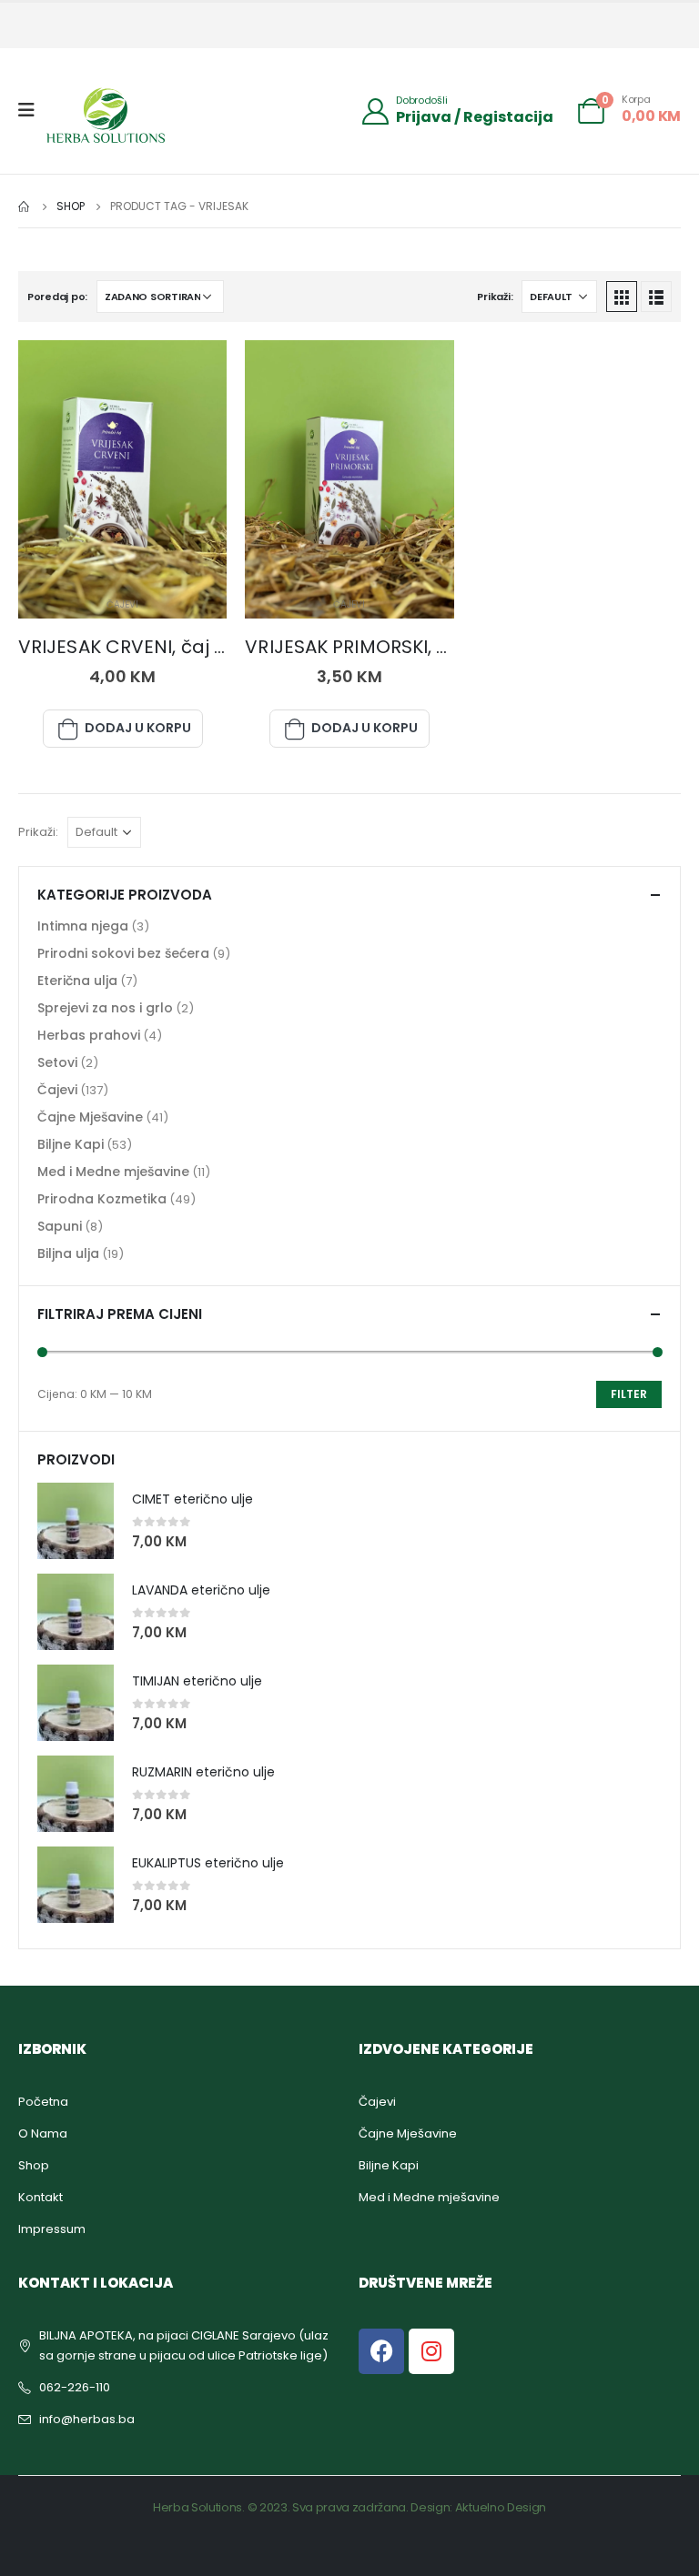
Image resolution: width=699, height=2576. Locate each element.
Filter (629, 1394)
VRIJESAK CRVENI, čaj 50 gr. (142, 647)
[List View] (656, 297)
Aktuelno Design (501, 2507)
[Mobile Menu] (32, 110)
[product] (76, 1521)
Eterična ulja (77, 981)
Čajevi (122, 604)
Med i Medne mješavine (113, 1172)
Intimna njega (83, 926)
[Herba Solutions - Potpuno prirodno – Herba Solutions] (106, 115)
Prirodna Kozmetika (102, 1199)
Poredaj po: (57, 297)
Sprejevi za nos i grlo (105, 1008)
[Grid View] (622, 297)
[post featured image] (122, 479)
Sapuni (60, 1226)
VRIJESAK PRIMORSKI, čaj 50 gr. (383, 647)
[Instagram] (431, 2351)
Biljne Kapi (71, 1144)
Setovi (57, 1062)
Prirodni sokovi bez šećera (123, 953)
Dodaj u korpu (138, 728)
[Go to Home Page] (25, 206)
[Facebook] (381, 2351)
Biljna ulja (68, 1253)
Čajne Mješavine (90, 1117)
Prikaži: (495, 297)
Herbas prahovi (89, 1035)
